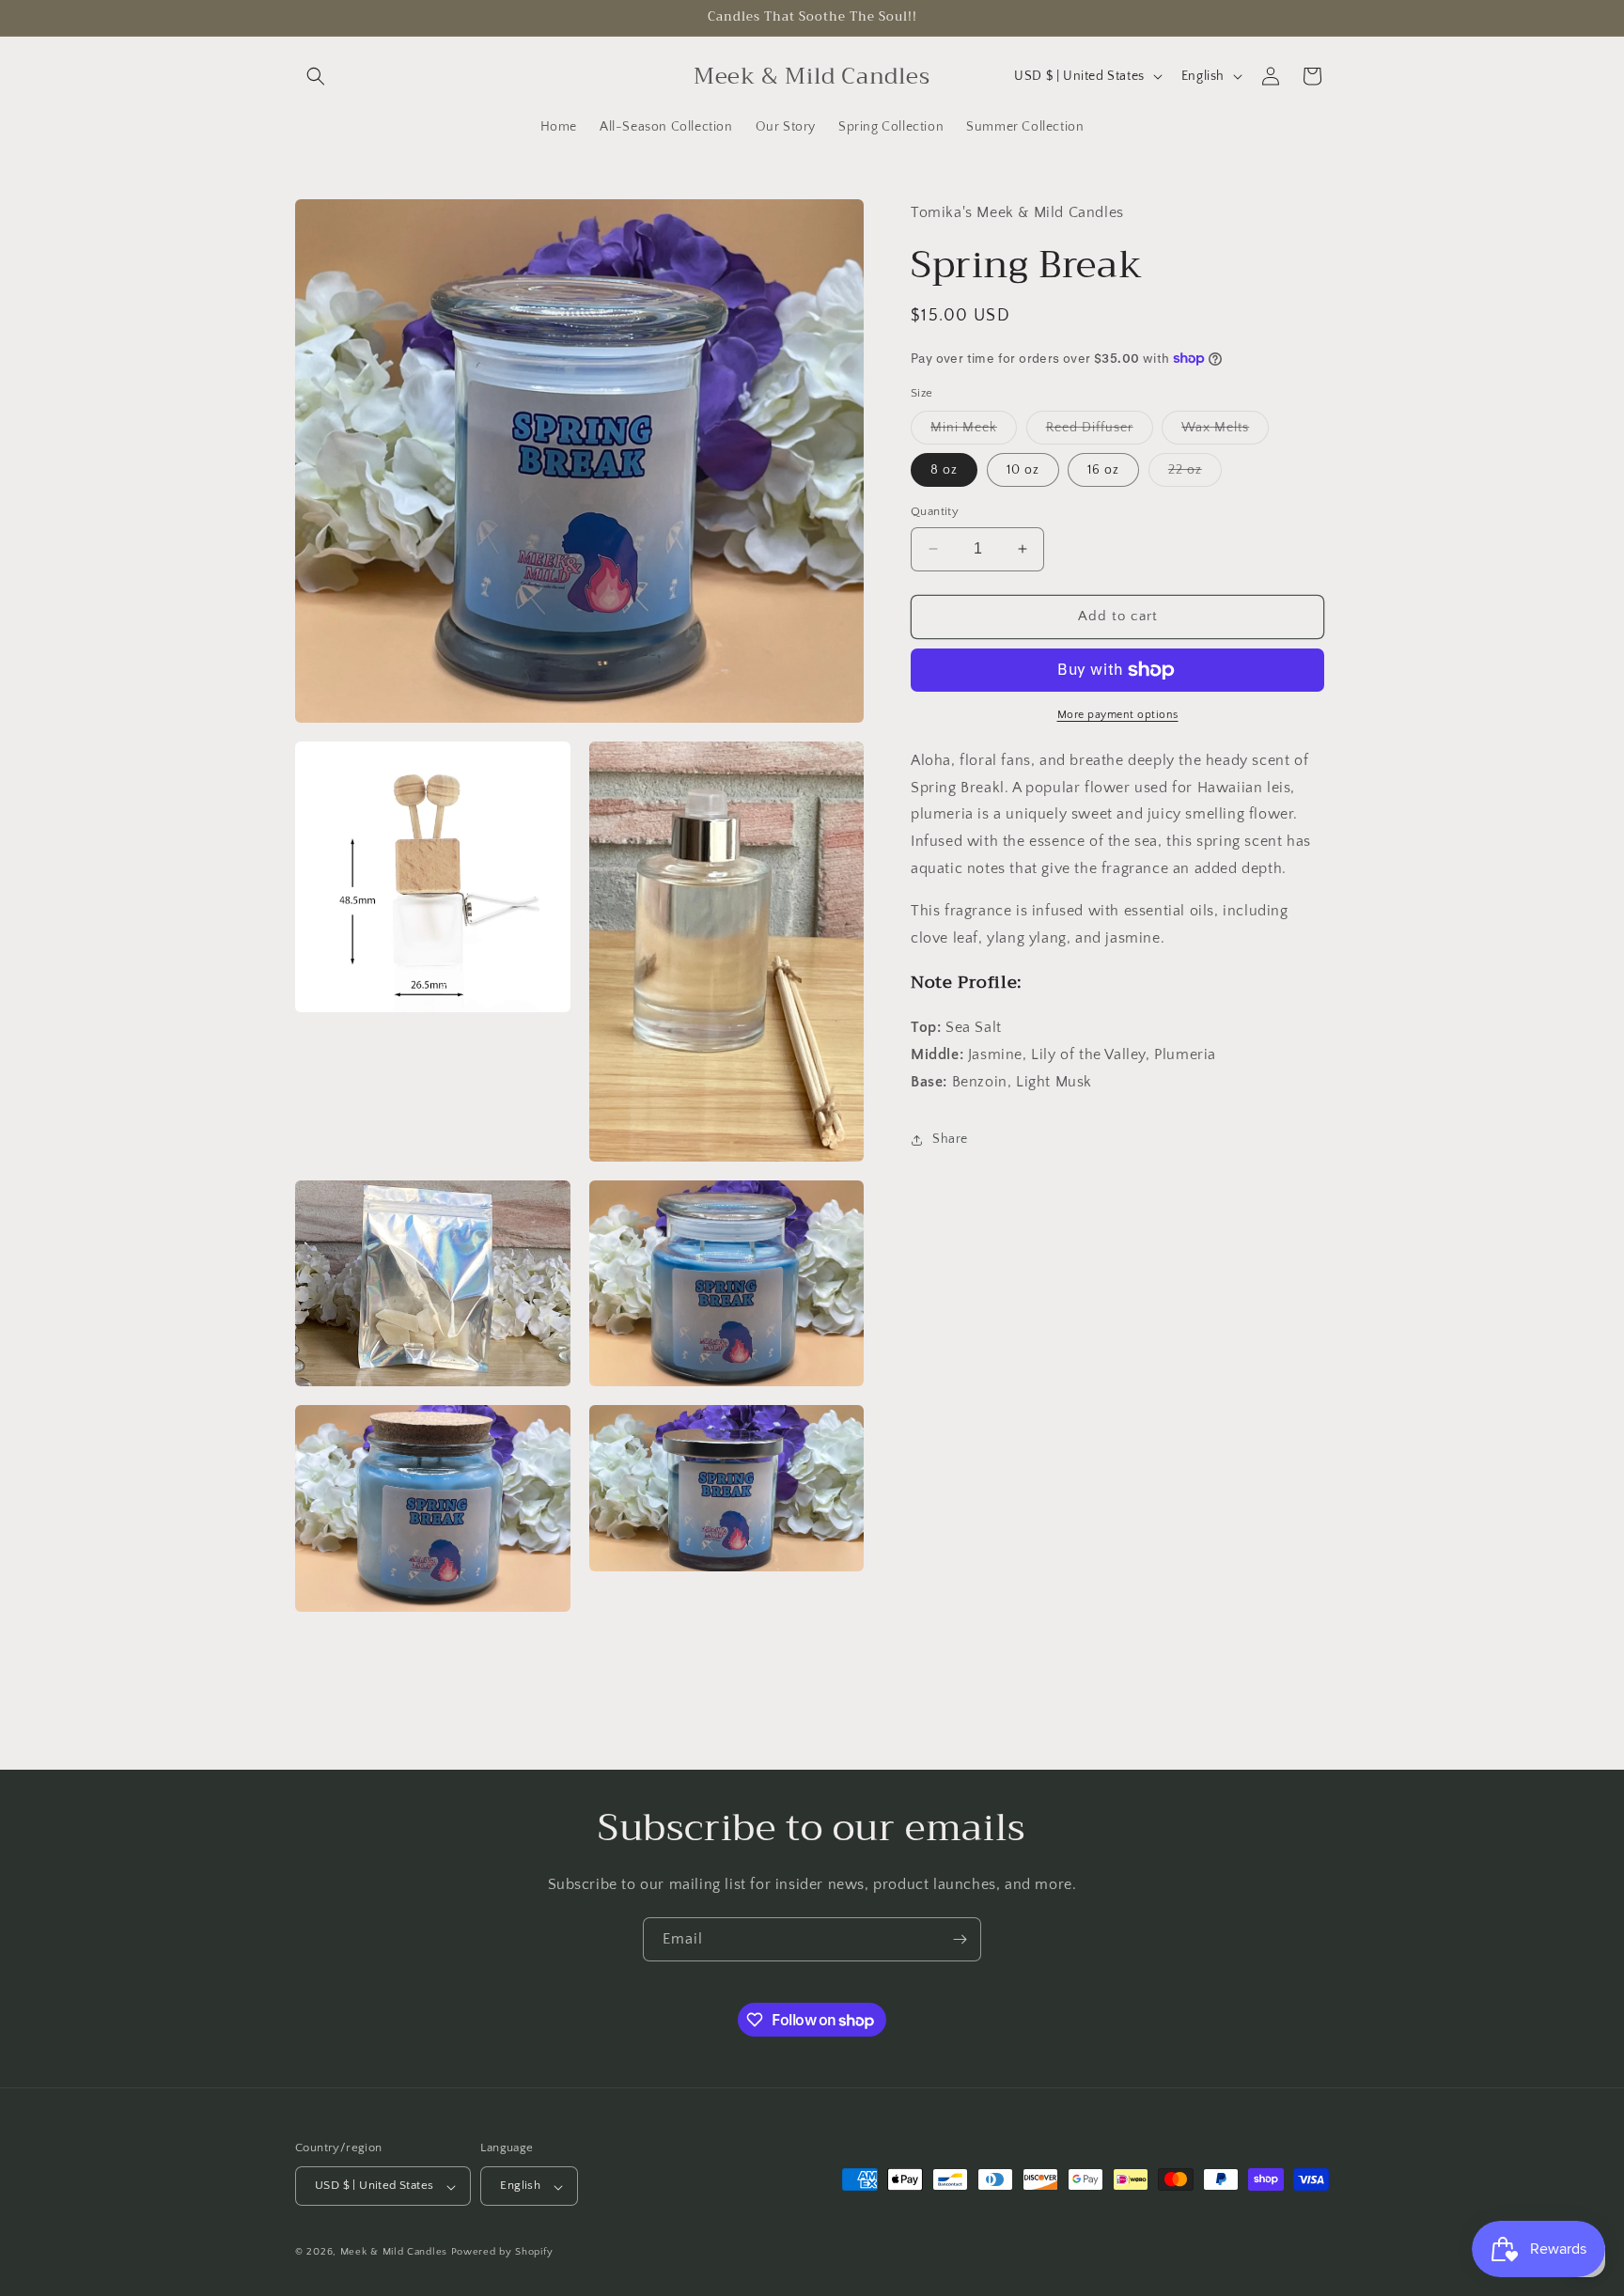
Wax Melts (1225, 432)
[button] (316, 76)
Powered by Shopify (502, 2253)
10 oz (1023, 470)
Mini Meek (974, 432)
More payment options (1118, 715)
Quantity (935, 511)
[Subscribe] (960, 1939)
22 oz (1195, 474)
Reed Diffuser (1100, 432)
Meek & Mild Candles (394, 2253)
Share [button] (950, 1139)
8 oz (944, 470)
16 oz (1103, 470)
